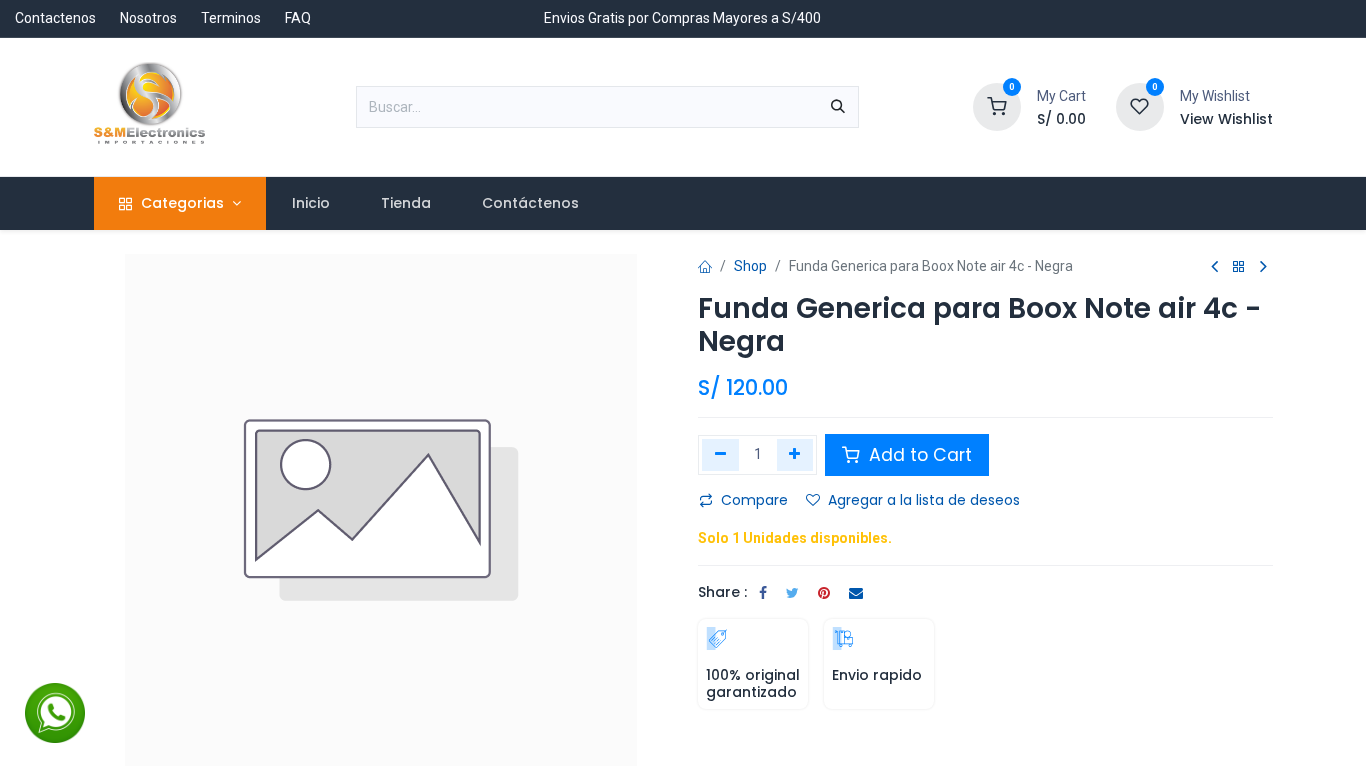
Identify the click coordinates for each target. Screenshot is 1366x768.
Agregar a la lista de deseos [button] (924, 500)
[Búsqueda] (838, 107)
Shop (750, 266)
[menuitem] (310, 203)
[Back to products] (1239, 267)
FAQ (298, 18)
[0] (997, 106)
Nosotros (148, 18)
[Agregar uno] (795, 455)
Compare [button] (754, 500)
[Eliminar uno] (720, 455)
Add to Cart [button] (918, 455)
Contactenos (55, 18)
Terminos (231, 18)
